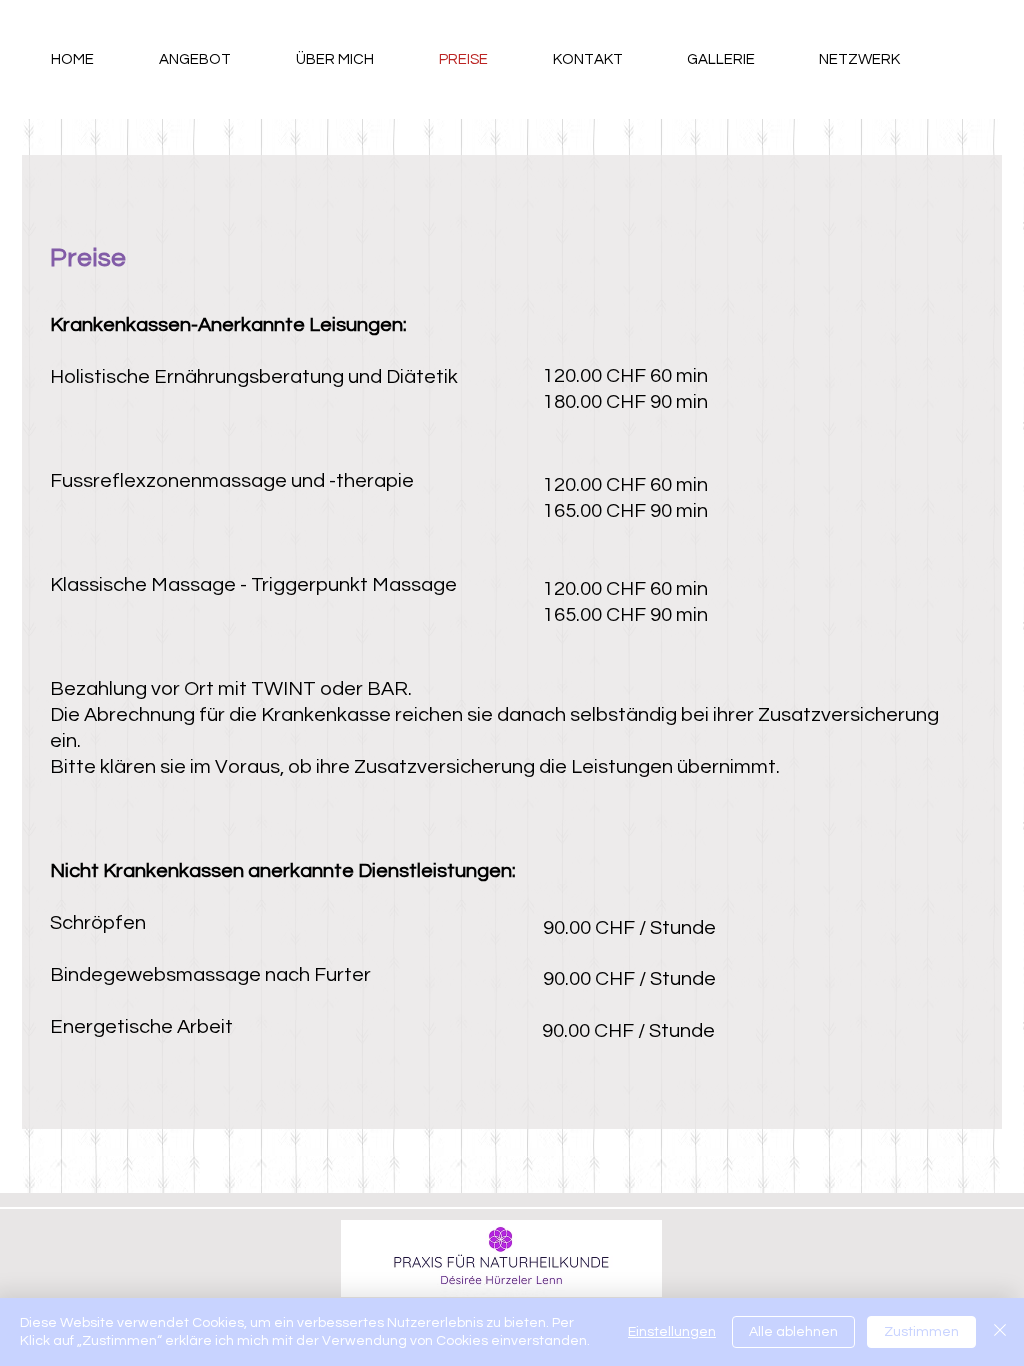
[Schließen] (1000, 1332)
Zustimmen (921, 1332)
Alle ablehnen (793, 1332)
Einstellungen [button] (672, 1332)
